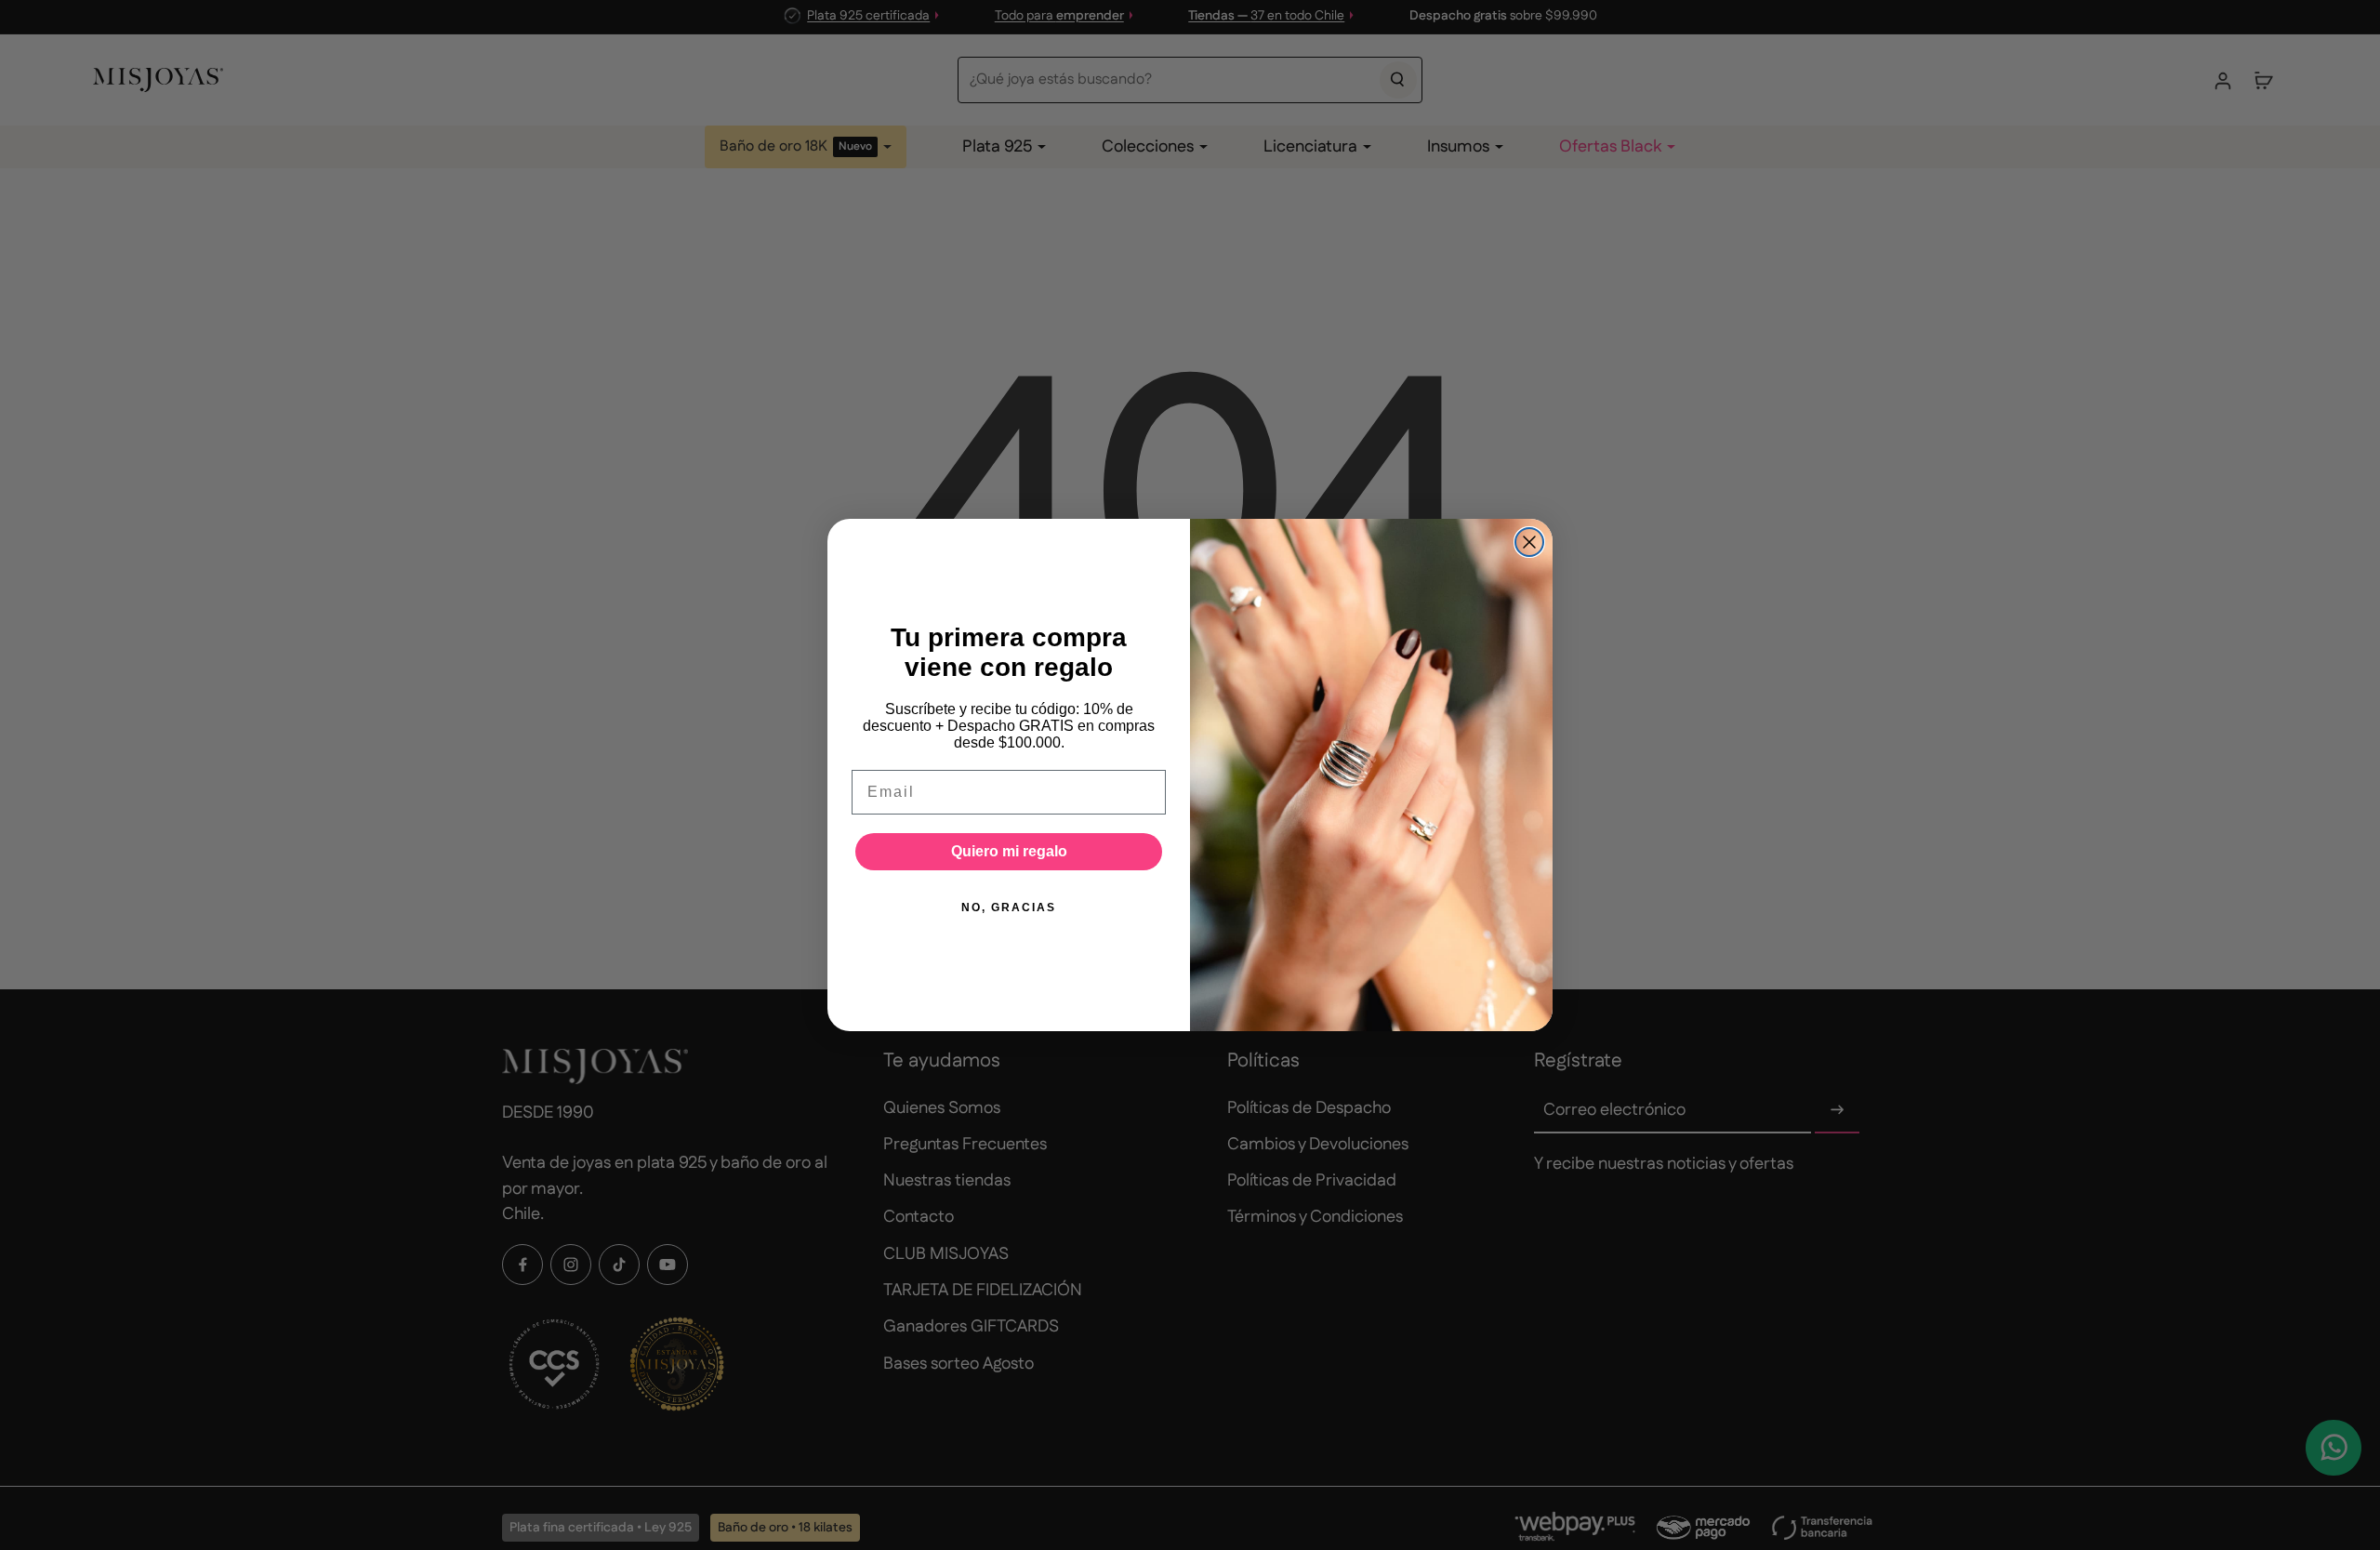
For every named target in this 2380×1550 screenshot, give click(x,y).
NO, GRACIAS (1009, 907)
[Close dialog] (1529, 542)
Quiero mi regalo (1009, 851)
